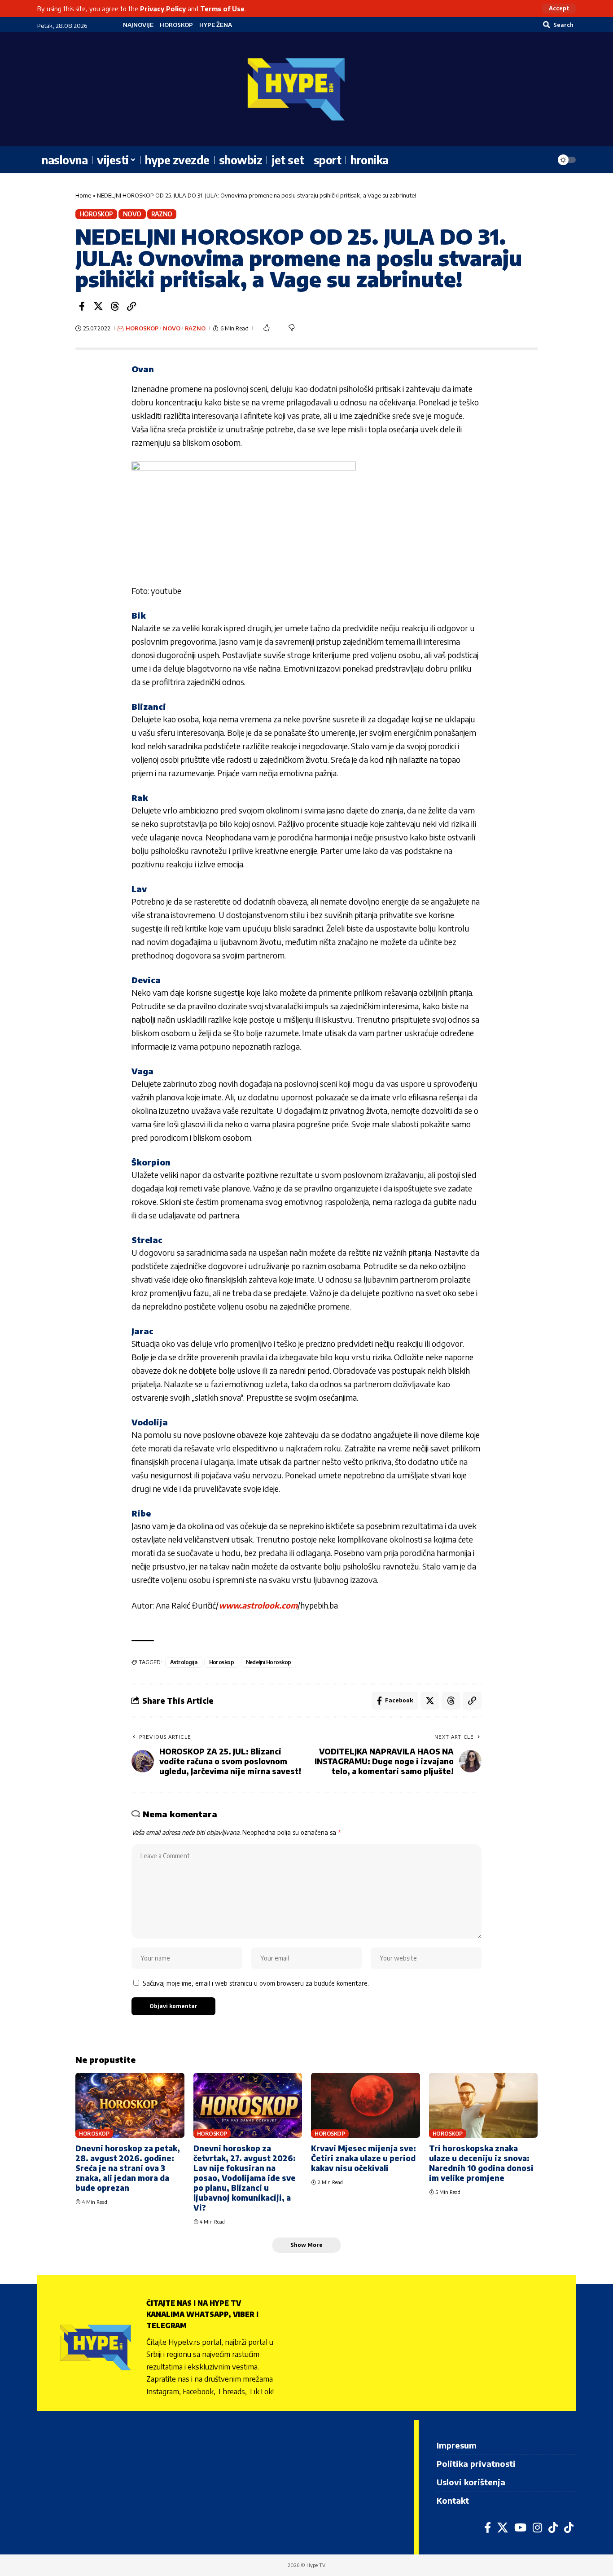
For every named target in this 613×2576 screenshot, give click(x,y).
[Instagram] (537, 2528)
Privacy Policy (163, 9)
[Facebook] (488, 2528)
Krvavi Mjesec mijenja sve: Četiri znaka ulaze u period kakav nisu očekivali (363, 2158)
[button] (559, 9)
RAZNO (162, 214)
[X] (503, 2528)
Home (83, 195)
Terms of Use (222, 9)
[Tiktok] (569, 2528)
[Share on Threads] (115, 306)
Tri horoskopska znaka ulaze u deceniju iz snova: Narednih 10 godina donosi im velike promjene (481, 2163)
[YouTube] (520, 2528)
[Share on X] (98, 306)
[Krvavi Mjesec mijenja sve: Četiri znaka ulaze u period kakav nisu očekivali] (366, 2106)
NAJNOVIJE (138, 25)
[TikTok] (553, 2528)
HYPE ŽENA (216, 25)
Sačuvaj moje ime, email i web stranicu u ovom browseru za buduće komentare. (256, 1983)
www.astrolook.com (258, 1605)
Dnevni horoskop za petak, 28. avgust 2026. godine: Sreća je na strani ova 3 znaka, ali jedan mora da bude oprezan (128, 2168)
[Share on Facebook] (82, 306)
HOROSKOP (176, 25)
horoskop (222, 1662)
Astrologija (184, 1662)
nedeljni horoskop (269, 1662)
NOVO (132, 214)
